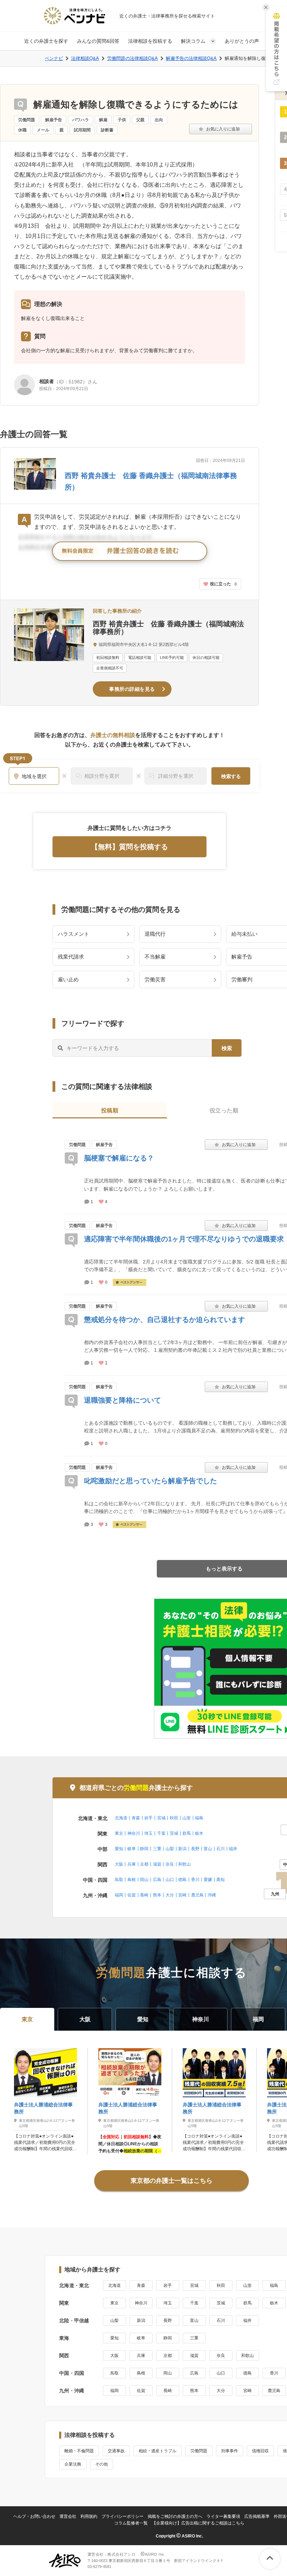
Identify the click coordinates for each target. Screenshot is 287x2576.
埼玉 (148, 1833)
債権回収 (260, 2451)
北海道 (121, 1818)
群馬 (187, 1833)
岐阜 (132, 1849)
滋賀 (157, 1864)
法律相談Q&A (85, 58)
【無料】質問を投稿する (129, 847)
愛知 (119, 1849)
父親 (140, 120)
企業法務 (73, 2464)
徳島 (182, 1880)
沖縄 (212, 1895)
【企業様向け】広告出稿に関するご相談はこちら (198, 2523)
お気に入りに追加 (220, 129)
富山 (208, 1849)
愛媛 (208, 1880)
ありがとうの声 (242, 41)
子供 (122, 120)
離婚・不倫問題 (79, 2451)
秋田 (174, 1818)
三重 (157, 1849)
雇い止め (68, 979)
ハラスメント (73, 934)
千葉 (161, 1833)
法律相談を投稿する (150, 41)
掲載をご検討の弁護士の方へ (175, 2516)
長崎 (144, 1895)
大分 (170, 1895)
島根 (132, 1880)
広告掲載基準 (257, 2516)
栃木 (199, 1833)
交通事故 (116, 2451)
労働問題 (27, 120)
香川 (195, 1880)
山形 (187, 1818)
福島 (199, 1818)
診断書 (107, 130)
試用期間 (82, 130)
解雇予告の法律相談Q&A (191, 58)
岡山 (144, 1880)
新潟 (182, 1849)
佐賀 (132, 1895)
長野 (195, 1849)
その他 (101, 2464)
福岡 (119, 1895)
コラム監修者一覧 (131, 2523)
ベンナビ (54, 58)
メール (43, 130)
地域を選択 (34, 776)
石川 (220, 1849)
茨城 (174, 1833)
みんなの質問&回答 (98, 41)
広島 (157, 1880)
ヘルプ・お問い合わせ (34, 2516)
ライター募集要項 (223, 2516)
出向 (159, 120)
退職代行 (155, 934)
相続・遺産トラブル (157, 2451)
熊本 (157, 1895)
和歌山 (184, 1864)
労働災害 (155, 979)
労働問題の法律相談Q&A (132, 58)
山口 (170, 1880)
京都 (144, 1864)
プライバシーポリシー (122, 2516)
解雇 (103, 120)
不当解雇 (155, 957)
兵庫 (132, 1864)
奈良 (170, 1864)
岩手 (148, 1818)
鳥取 (119, 1880)
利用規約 (89, 2516)
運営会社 (68, 2516)
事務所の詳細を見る (132, 689)
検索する (231, 776)
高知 (220, 1880)
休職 (22, 130)
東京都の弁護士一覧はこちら (171, 2181)
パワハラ (80, 120)
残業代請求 (71, 957)
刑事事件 (230, 2451)
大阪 (119, 1864)
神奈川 (134, 1833)
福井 (233, 1849)
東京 (119, 1833)
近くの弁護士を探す (46, 41)
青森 (136, 1818)
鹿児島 (197, 1895)
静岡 (144, 1849)
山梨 (170, 1849)
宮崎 (182, 1895)
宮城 (161, 1818)
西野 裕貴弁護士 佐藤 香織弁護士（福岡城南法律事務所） (168, 628)
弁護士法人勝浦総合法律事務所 (43, 2108)
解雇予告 (54, 120)
